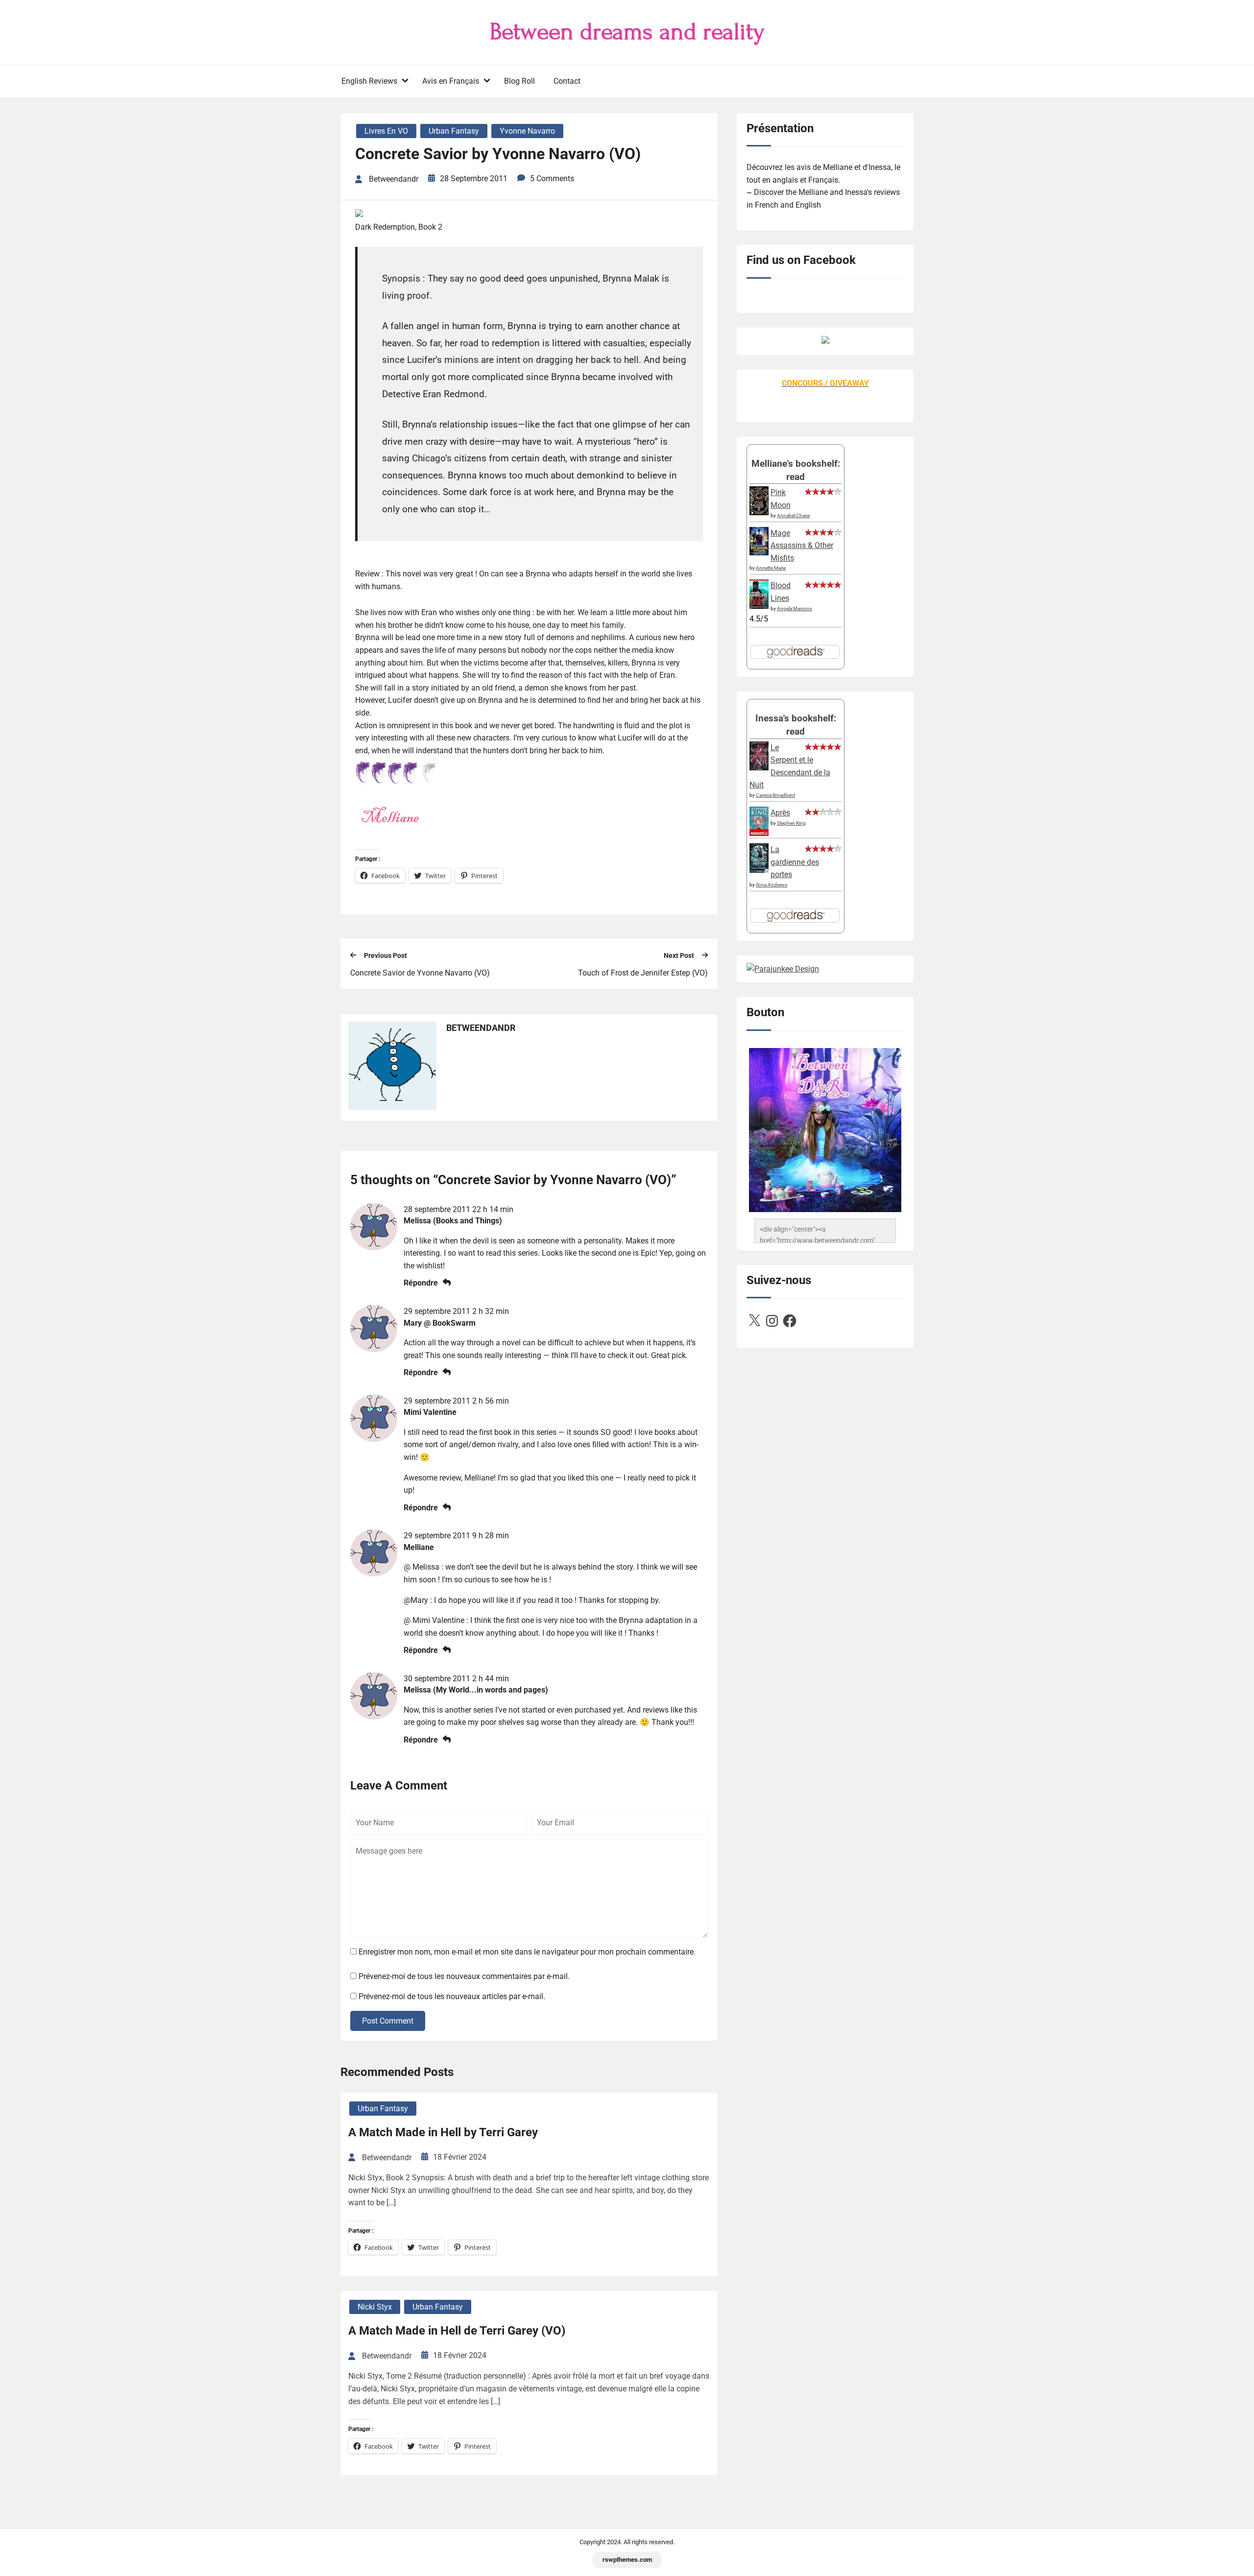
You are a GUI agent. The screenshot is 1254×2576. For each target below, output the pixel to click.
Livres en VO (386, 131)
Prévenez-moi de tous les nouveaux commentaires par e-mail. (464, 1976)
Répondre (421, 1283)
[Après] (759, 835)
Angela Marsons (795, 608)
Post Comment (388, 2021)
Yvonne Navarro (527, 131)
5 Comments (552, 179)
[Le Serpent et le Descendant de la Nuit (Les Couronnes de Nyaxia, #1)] (759, 768)
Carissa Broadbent (775, 795)
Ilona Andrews (772, 885)
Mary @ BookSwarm (440, 1323)
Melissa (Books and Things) (453, 1221)
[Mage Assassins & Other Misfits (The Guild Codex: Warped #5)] (759, 553)
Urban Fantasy (454, 131)
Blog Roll (519, 81)
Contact (567, 81)
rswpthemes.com (627, 2560)
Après (780, 813)
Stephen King (791, 823)
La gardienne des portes (795, 862)
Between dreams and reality (627, 32)
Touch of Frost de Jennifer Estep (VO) (643, 973)
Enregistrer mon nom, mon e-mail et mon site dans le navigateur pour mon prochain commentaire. (527, 1952)
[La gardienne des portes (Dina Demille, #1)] (759, 870)
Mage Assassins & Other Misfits (802, 546)
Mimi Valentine (430, 1412)
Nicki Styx (375, 2307)
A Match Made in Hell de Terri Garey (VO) (457, 2331)
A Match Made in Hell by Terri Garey (443, 2132)
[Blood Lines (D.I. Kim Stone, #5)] (759, 606)
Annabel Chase (793, 515)
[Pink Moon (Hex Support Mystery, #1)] (759, 513)
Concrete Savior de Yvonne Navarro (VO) (420, 973)
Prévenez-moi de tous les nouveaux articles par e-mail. (452, 1996)
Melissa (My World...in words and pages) (476, 1690)
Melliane (419, 1547)
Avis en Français (451, 81)
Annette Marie (771, 568)
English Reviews (369, 81)
